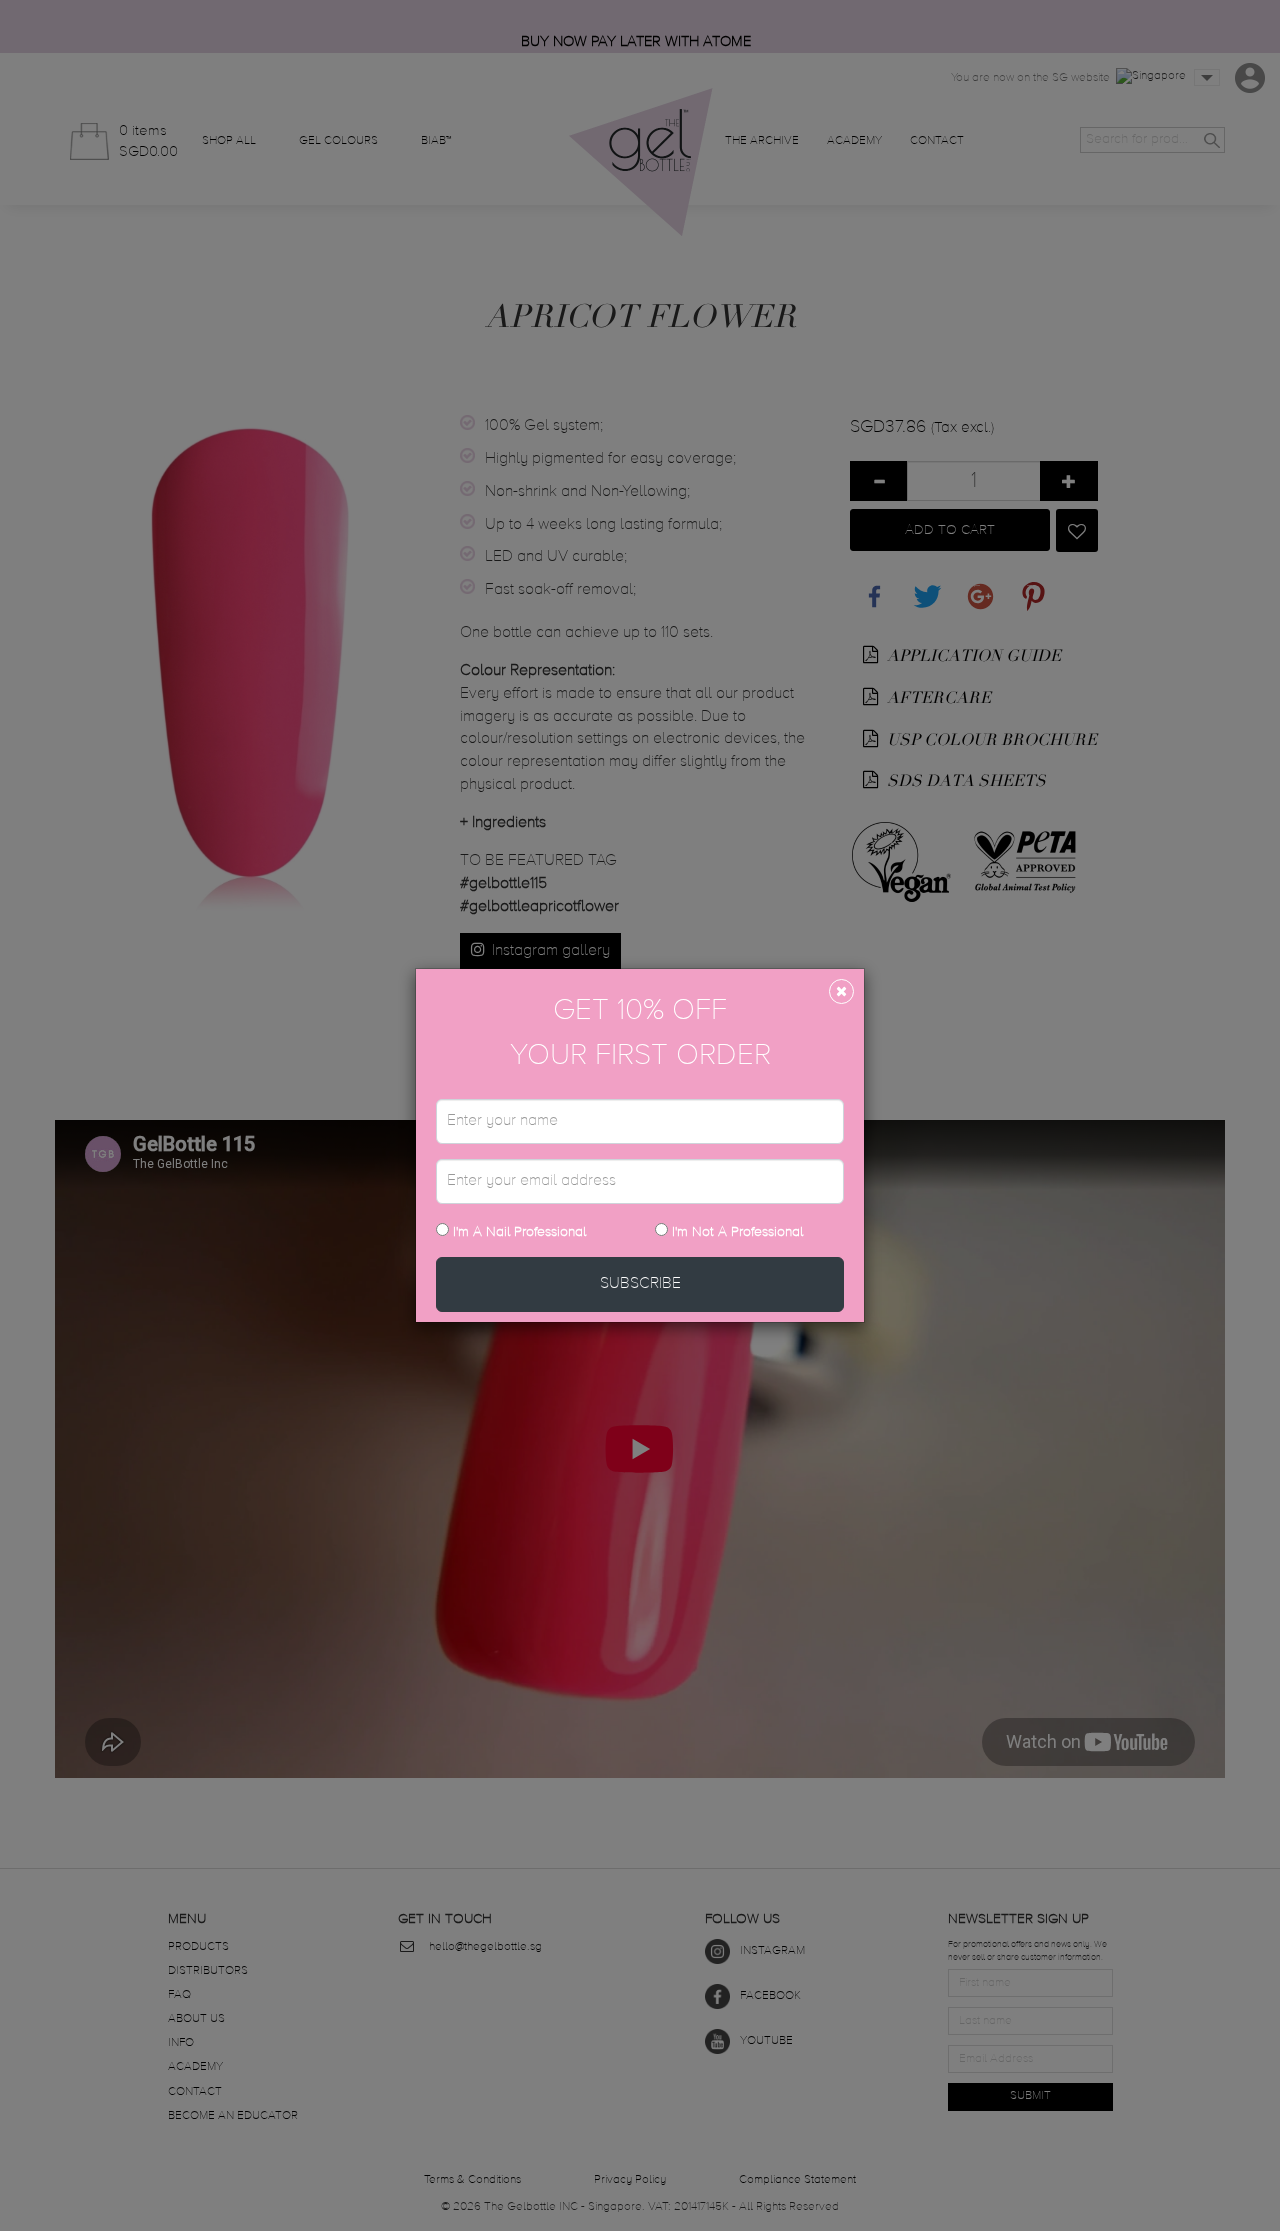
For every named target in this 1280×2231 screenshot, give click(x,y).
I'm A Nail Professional (517, 1232)
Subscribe (640, 1284)
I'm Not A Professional (737, 1232)
